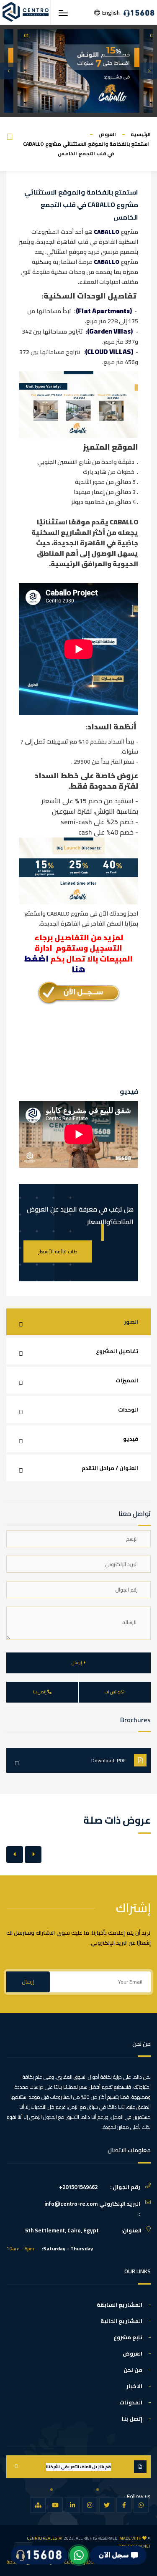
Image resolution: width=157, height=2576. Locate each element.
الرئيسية (141, 134)
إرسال (28, 1982)
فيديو (131, 1439)
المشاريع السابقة (120, 2305)
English (111, 13)
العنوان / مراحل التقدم (110, 1468)
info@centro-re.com (71, 2204)
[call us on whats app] (79, 2555)
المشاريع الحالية (121, 2321)
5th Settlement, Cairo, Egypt (62, 2230)
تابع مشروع (128, 2337)
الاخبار (134, 2386)
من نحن (133, 2370)
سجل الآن (110, 2555)
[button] (8, 71)
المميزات (127, 1380)
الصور (131, 1322)
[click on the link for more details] (141, 2505)
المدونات (131, 2402)
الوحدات (128, 1409)
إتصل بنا (132, 2419)
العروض (107, 134)
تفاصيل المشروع (117, 1351)
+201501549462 (78, 2187)
